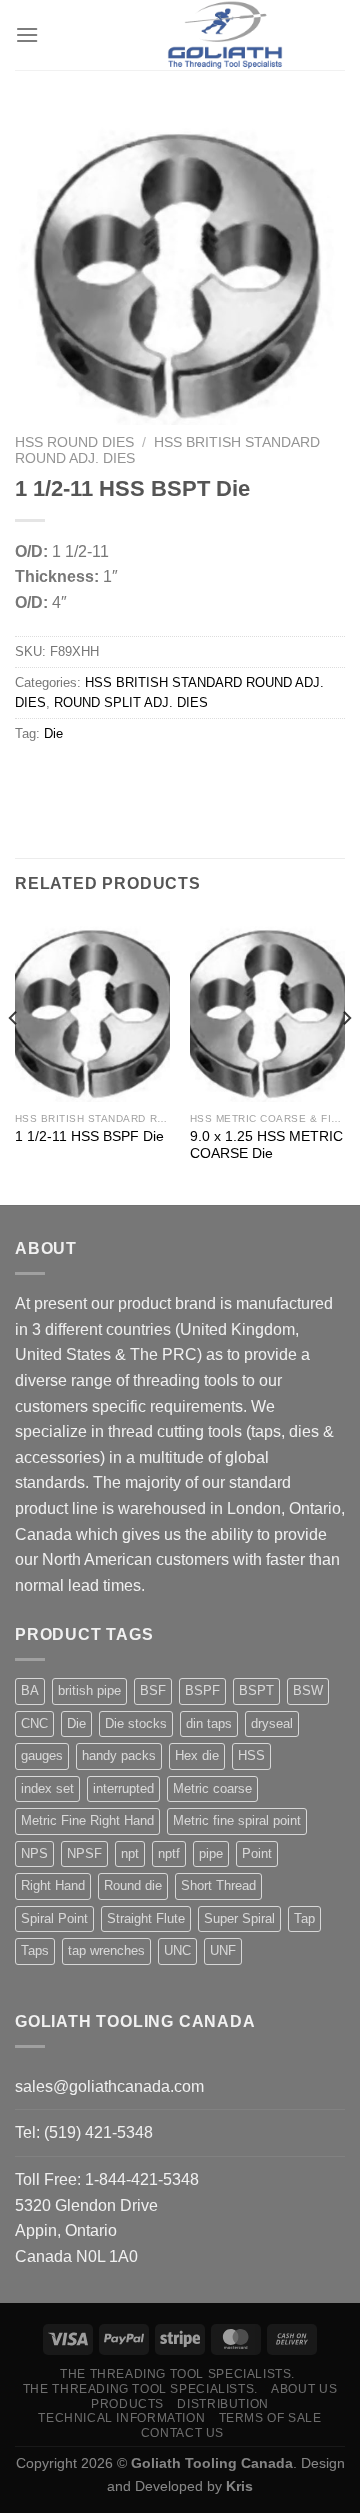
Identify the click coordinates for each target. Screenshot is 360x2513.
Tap (304, 1918)
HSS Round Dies (74, 442)
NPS (34, 1853)
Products (127, 2404)
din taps (209, 1723)
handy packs (119, 1755)
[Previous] (14, 1058)
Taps (35, 1950)
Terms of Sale (270, 2418)
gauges (42, 1755)
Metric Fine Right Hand (87, 1820)
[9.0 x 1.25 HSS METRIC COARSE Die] (267, 1009)
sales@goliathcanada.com (109, 2086)
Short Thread (218, 1885)
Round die (133, 1885)
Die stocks (136, 1723)
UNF (223, 1950)
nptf (169, 1853)
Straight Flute (146, 1918)
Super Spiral (239, 1918)
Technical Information (121, 2418)
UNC (177, 1950)
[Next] (346, 1058)
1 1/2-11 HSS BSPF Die (89, 1136)
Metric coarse (212, 1788)
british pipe (89, 1690)
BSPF (202, 1690)
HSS (251, 1755)
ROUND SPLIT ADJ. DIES (131, 702)
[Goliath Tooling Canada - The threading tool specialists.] (225, 35)
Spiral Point (54, 1918)
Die (53, 733)
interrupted (123, 1788)
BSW (308, 1690)
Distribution (222, 2404)
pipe (211, 1853)
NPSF (84, 1853)
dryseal (272, 1723)
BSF (153, 1690)
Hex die (197, 1755)
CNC (34, 1723)
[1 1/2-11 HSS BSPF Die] (92, 1009)
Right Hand (53, 1885)
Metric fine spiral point (237, 1820)
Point (257, 1853)
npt (130, 1853)
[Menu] (27, 34)
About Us (304, 2389)
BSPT (256, 1690)
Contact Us (182, 2433)
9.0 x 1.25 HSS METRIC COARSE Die (266, 1145)
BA (30, 1690)
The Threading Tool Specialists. (177, 2374)
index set (47, 1788)
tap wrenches (106, 1950)
